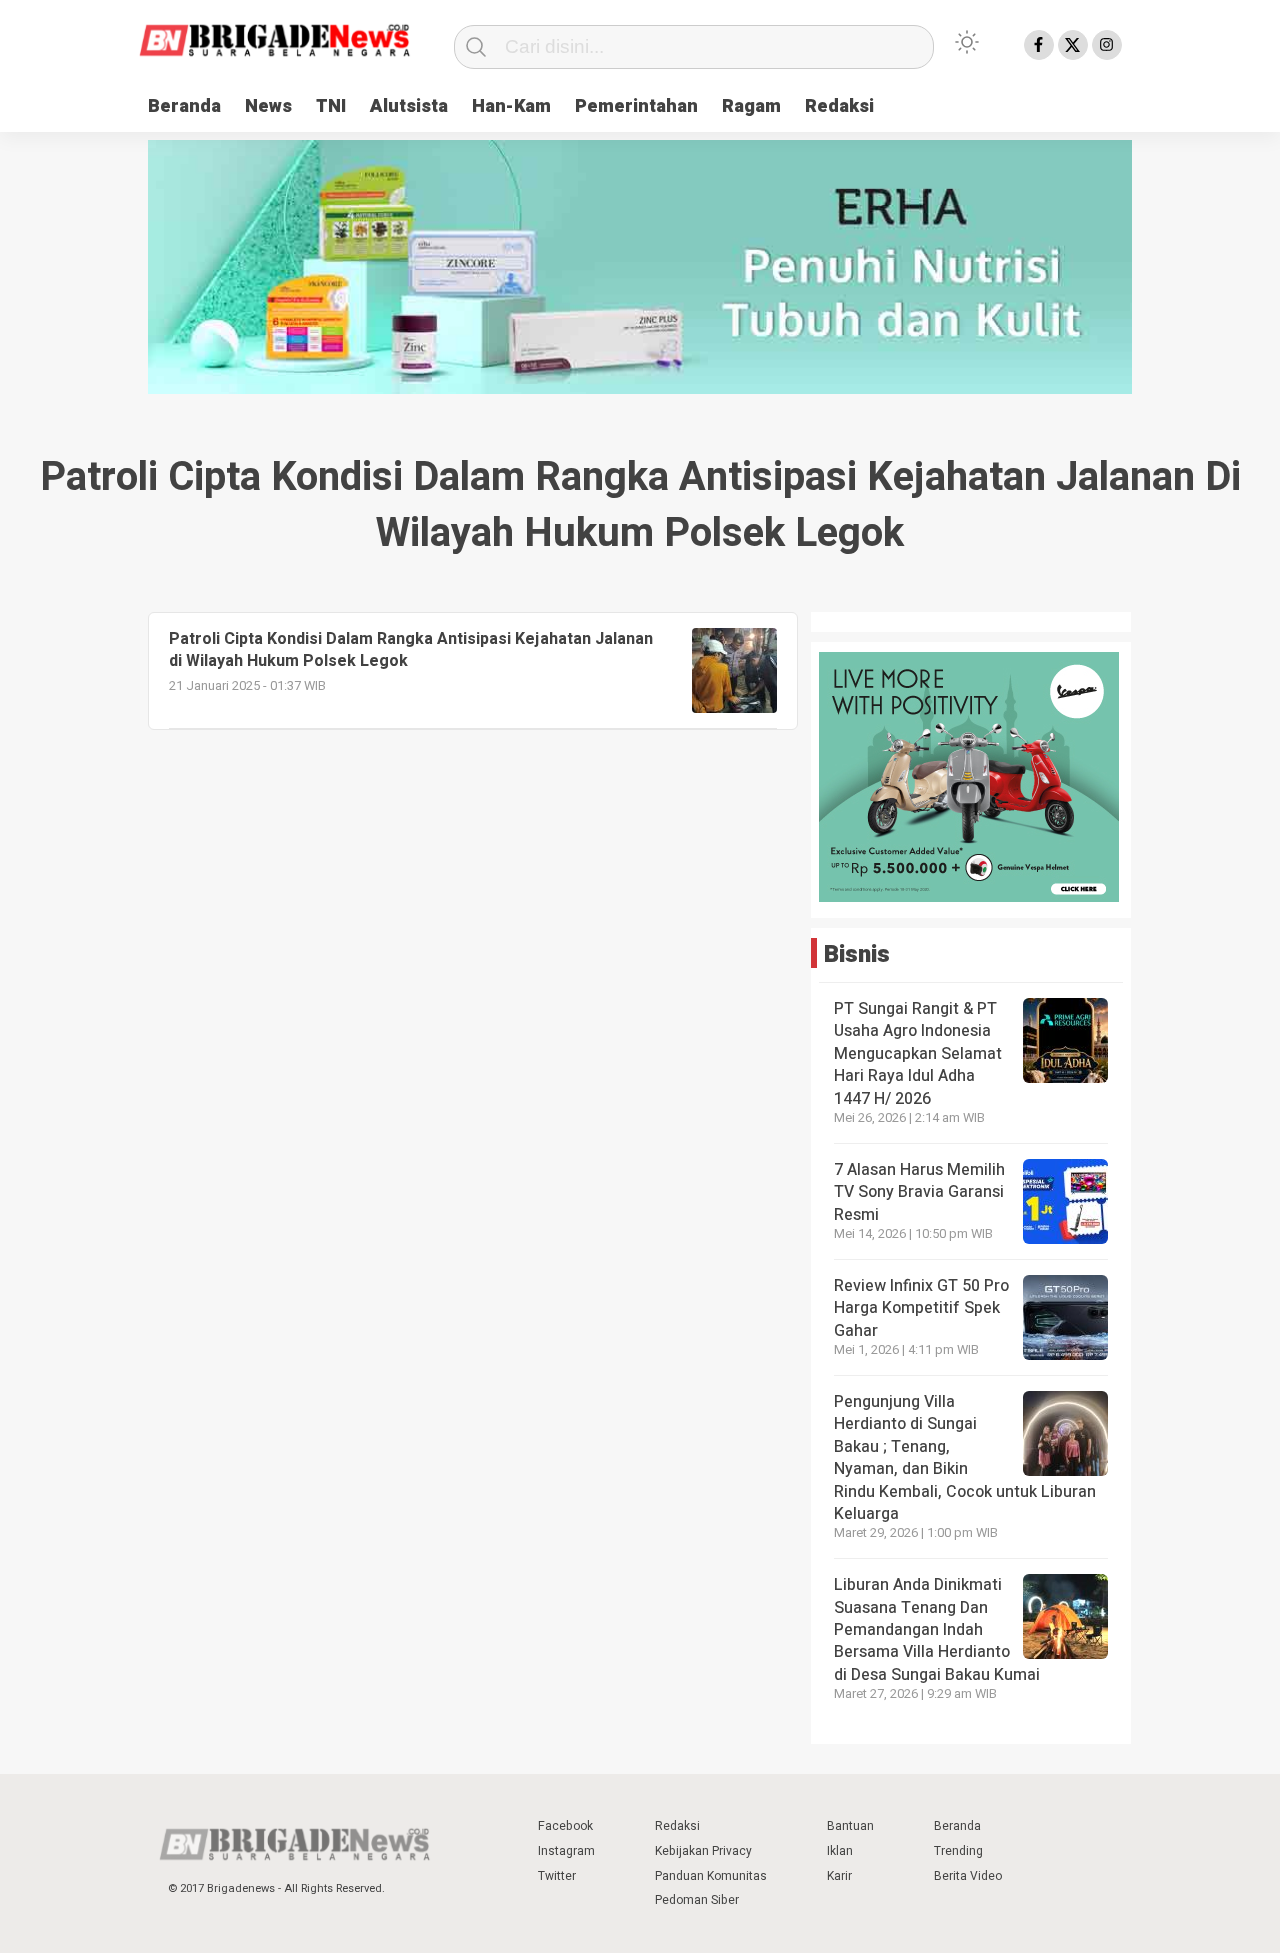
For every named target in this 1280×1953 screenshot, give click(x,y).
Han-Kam (511, 106)
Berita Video (968, 1876)
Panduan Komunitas (711, 1876)
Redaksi (839, 106)
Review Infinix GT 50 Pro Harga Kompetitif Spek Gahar (921, 1308)
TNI (331, 106)
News (268, 106)
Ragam (751, 106)
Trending (958, 1851)
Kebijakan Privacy (703, 1851)
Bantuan (850, 1826)
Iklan (840, 1851)
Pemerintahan (636, 106)
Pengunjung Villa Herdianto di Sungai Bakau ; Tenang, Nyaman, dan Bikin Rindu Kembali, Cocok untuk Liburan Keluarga (965, 1458)
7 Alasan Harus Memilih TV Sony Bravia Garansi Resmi (919, 1192)
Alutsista (409, 106)
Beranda (184, 106)
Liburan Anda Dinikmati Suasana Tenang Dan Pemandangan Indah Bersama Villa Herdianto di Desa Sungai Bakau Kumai (939, 1630)
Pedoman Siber (697, 1900)
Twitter (557, 1876)
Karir (839, 1876)
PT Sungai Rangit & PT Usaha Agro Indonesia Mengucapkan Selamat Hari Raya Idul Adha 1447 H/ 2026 (918, 1054)
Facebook (565, 1826)
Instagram (566, 1851)
